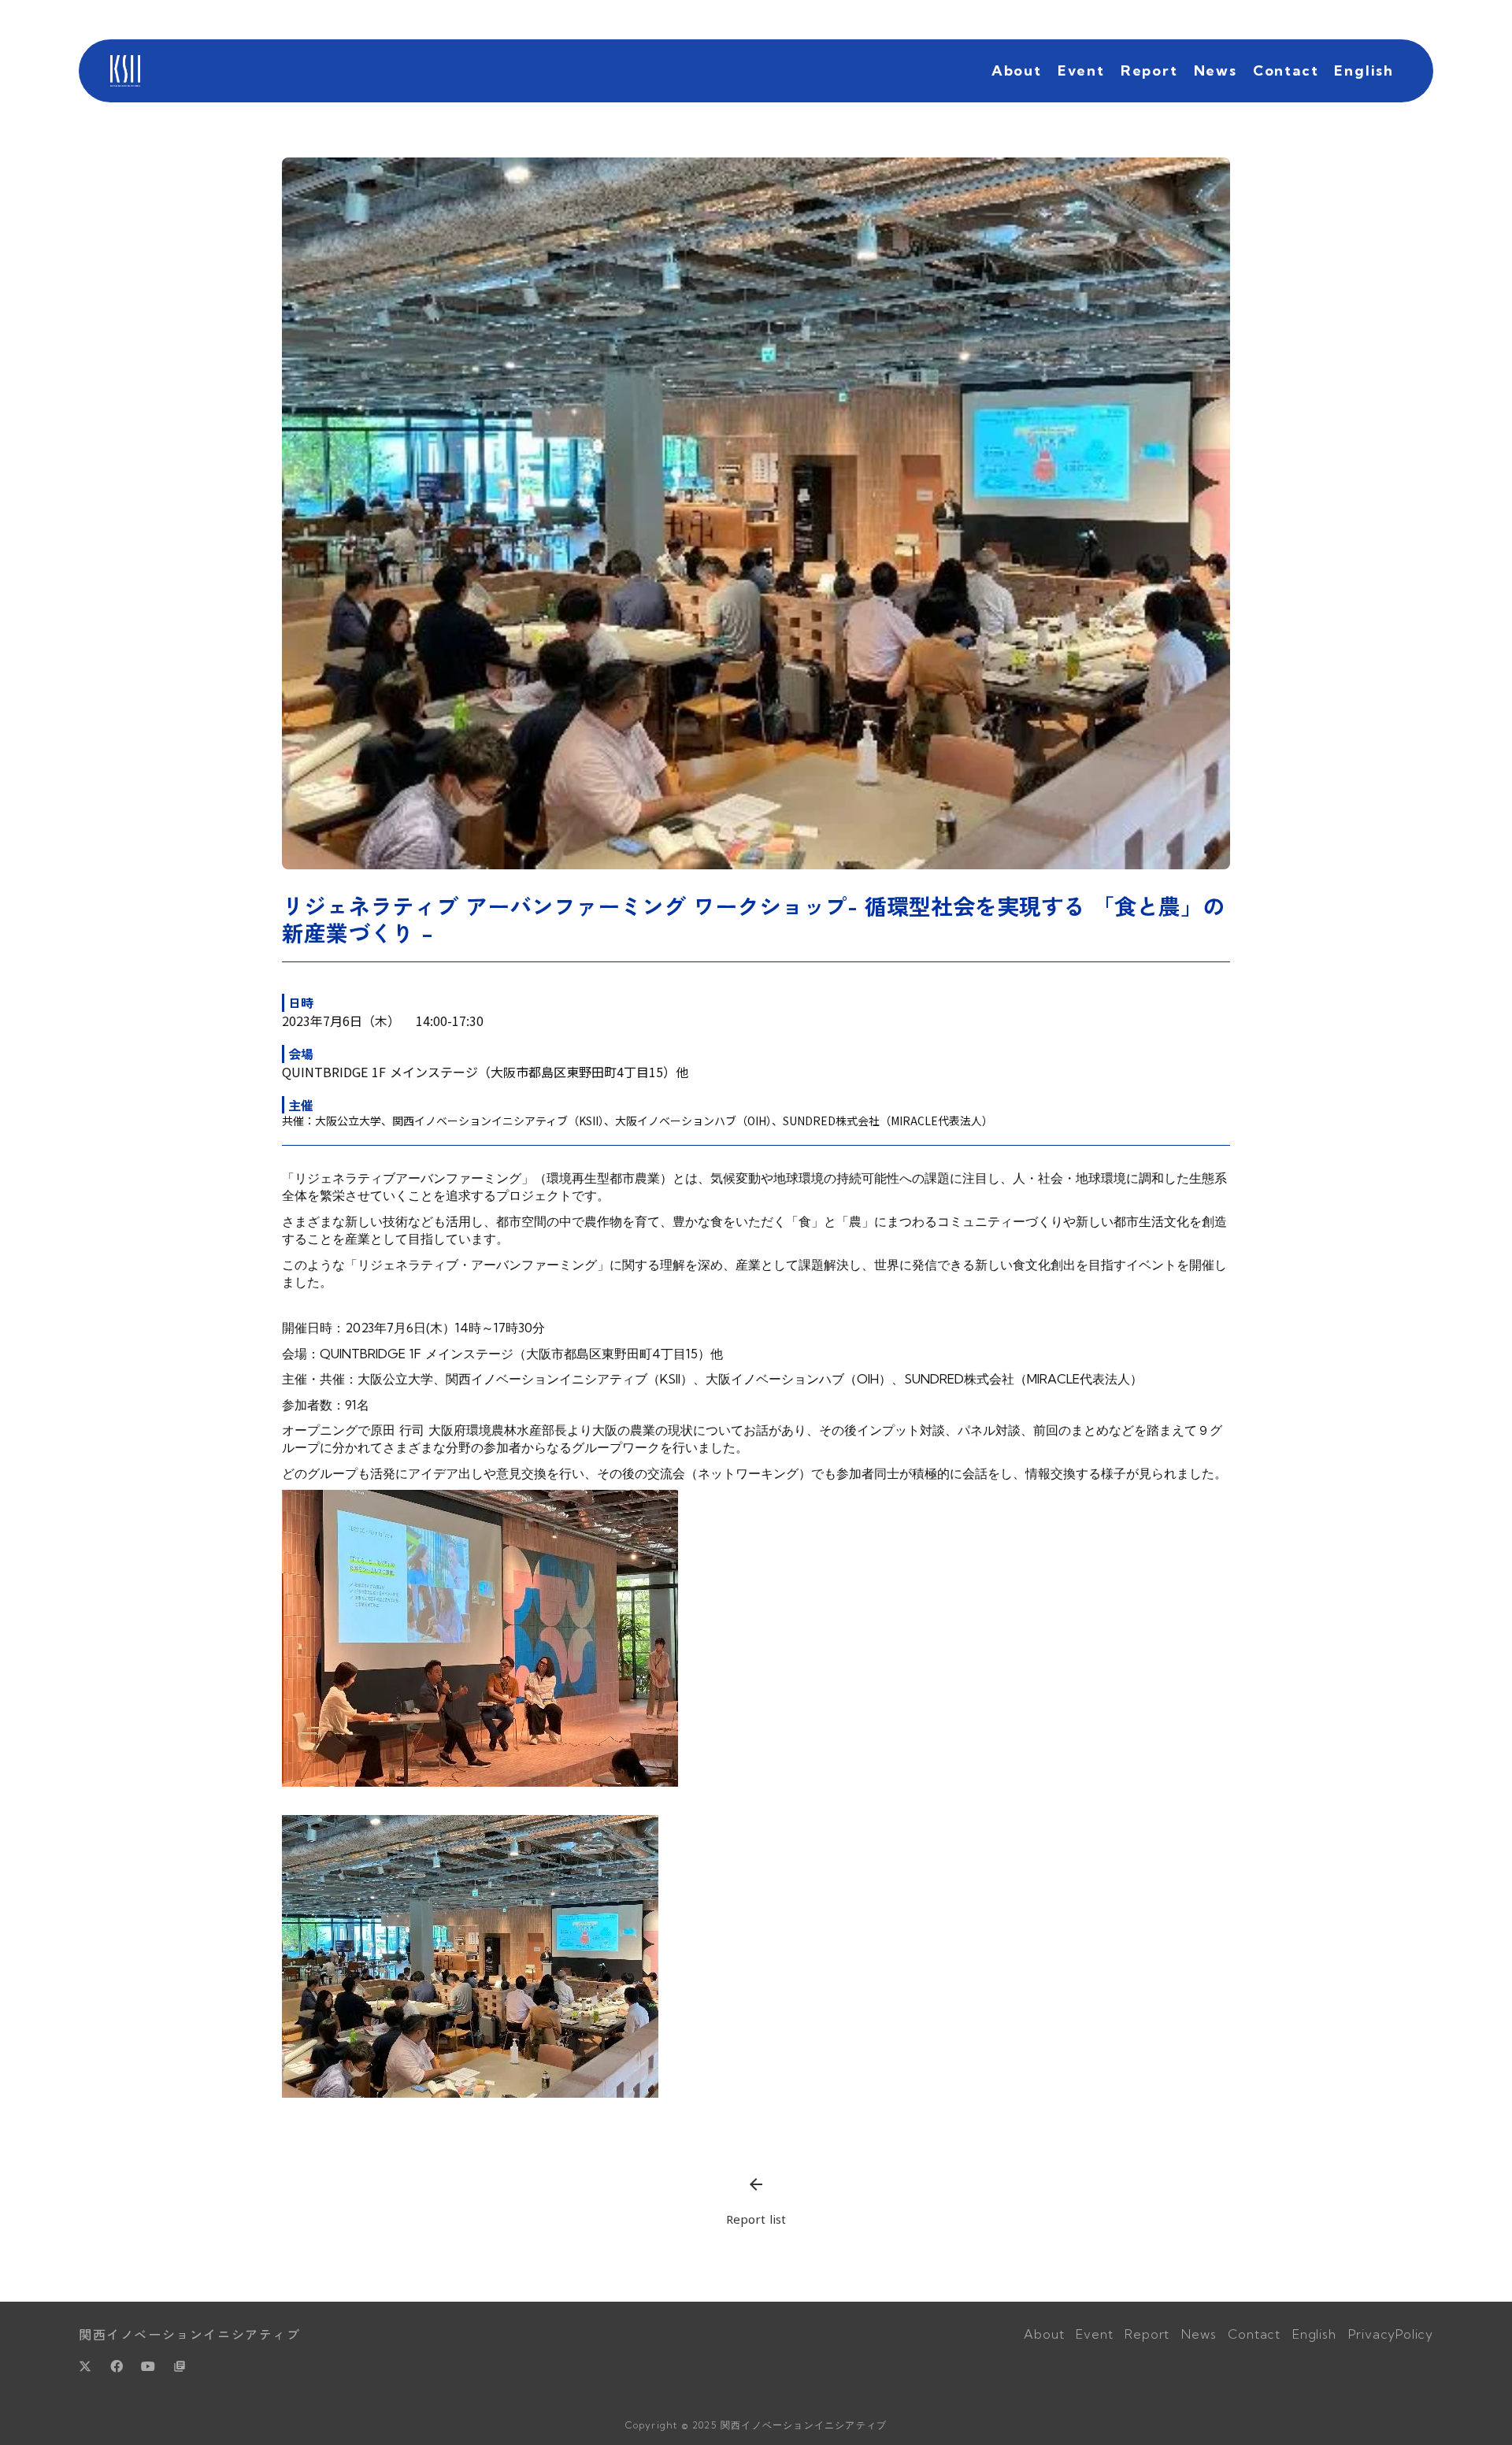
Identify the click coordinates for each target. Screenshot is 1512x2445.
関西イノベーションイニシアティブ (190, 2334)
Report (1149, 70)
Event (1081, 70)
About (1017, 70)
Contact (1286, 70)
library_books (180, 2366)
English (1364, 70)
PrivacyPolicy (1391, 2334)
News (1216, 70)
